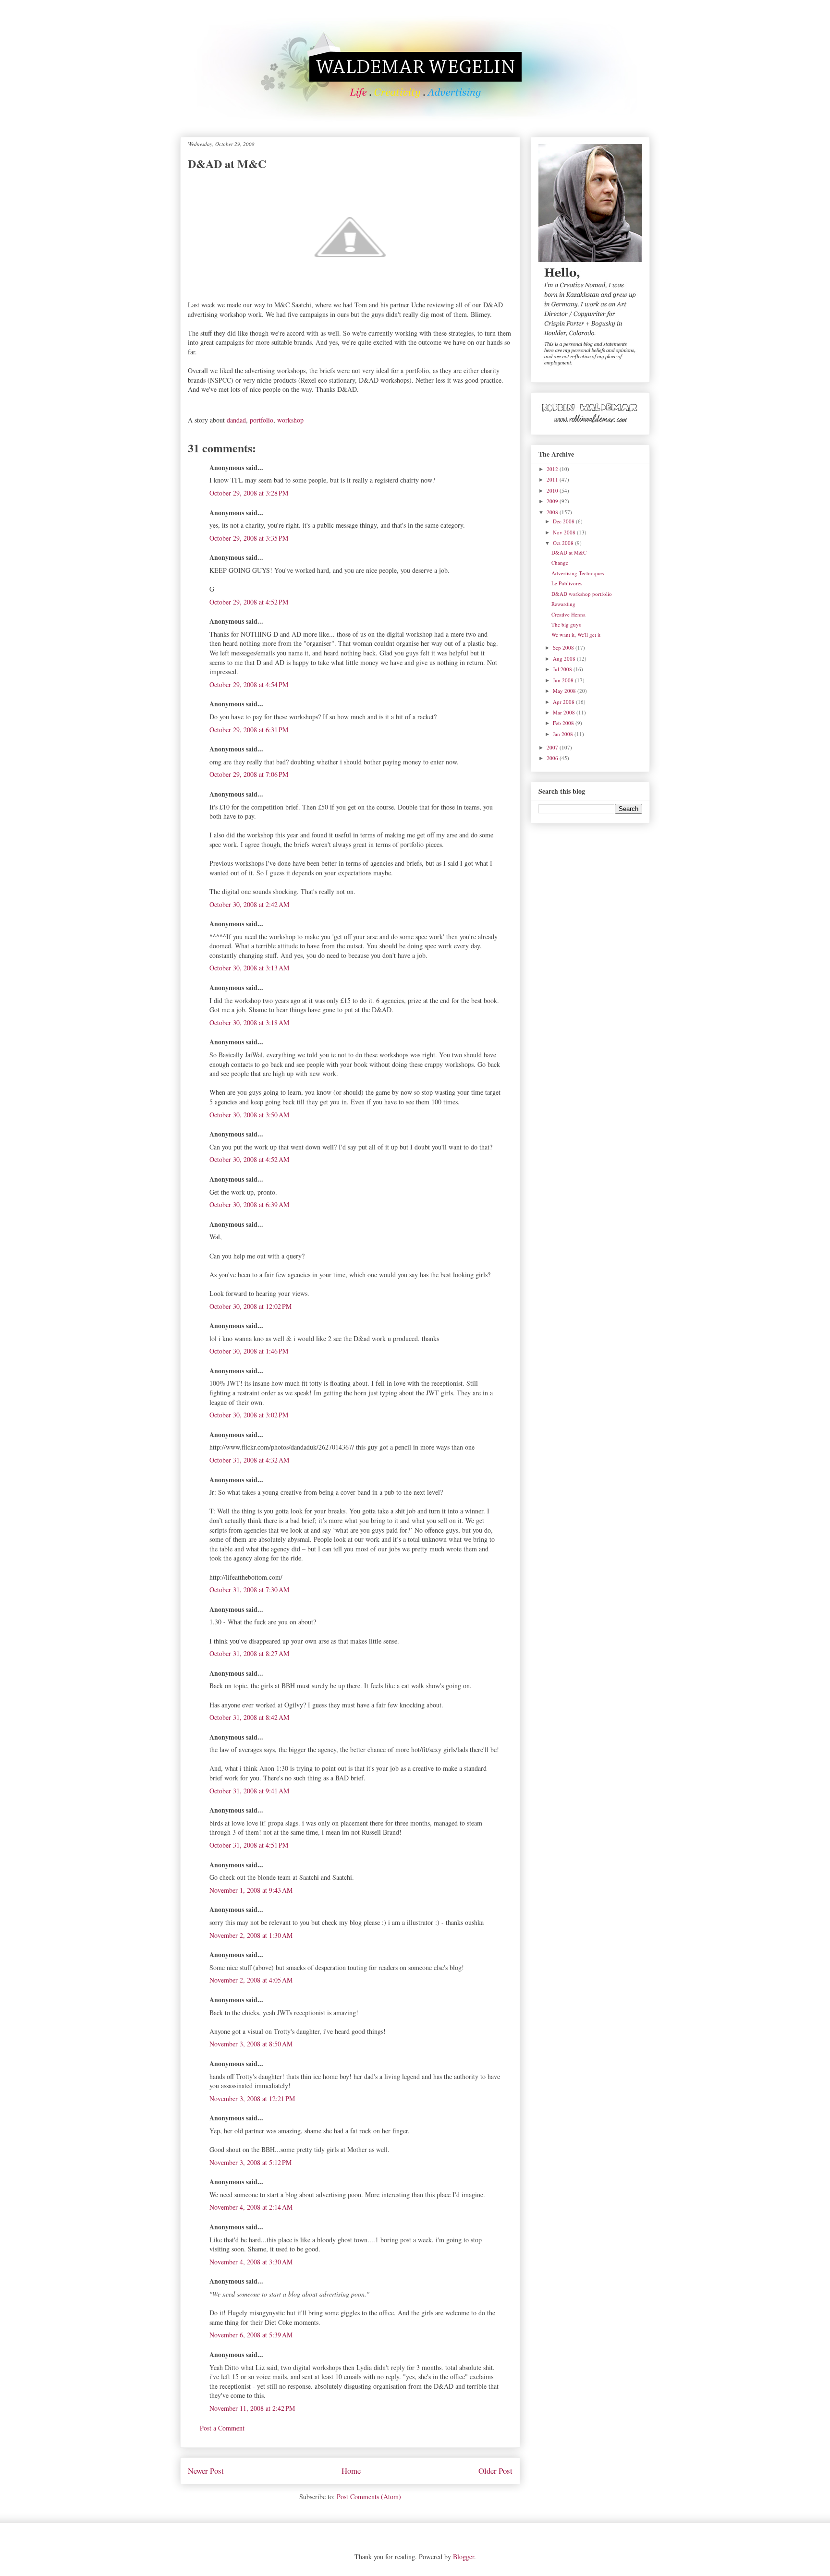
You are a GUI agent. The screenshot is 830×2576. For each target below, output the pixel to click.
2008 (553, 512)
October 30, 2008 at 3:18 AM (249, 1022)
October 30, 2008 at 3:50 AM (249, 1115)
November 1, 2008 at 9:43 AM (251, 1890)
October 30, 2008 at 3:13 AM (249, 968)
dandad (236, 420)
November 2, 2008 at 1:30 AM (251, 1935)
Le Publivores (567, 583)
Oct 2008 (564, 543)
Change (560, 562)
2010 (553, 490)
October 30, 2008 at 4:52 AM (249, 1159)
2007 (553, 747)
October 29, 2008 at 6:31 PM (249, 730)
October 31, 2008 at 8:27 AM (249, 1653)
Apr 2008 (564, 702)
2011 (553, 479)
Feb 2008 (564, 723)
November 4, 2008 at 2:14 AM (251, 2207)
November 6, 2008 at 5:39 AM (251, 2335)
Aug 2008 (565, 659)
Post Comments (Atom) (369, 2497)
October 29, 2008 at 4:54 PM (249, 684)
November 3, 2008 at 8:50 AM (251, 2044)
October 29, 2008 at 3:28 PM (249, 493)
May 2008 (565, 691)
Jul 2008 (563, 669)
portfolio (262, 420)
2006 (553, 758)
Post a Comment (222, 2428)
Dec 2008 (564, 521)
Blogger (464, 2557)
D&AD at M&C (569, 552)
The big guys (566, 624)
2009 (553, 501)
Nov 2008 (565, 532)
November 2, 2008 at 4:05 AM (251, 1980)
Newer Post (206, 2471)
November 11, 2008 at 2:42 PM (252, 2408)
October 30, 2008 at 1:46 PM (249, 1351)
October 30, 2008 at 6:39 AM (249, 1204)
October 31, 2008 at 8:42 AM (249, 1717)
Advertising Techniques (578, 573)
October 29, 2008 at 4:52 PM (249, 602)
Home (351, 2471)
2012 (553, 469)
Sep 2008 (564, 647)
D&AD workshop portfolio (582, 594)
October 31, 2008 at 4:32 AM (249, 1460)
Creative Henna (568, 614)
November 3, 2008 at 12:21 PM (252, 2098)
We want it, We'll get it (576, 635)
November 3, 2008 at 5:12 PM (250, 2162)
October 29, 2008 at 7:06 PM (249, 774)
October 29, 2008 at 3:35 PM (249, 538)
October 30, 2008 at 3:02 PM (249, 1415)
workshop (290, 420)
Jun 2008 (564, 680)
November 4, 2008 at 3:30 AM (251, 2262)
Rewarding (563, 604)
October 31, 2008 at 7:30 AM (249, 1590)
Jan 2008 (564, 734)
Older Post (495, 2471)
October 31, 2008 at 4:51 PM (249, 1845)
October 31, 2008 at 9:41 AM (249, 1791)
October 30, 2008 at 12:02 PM (250, 1306)
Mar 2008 (565, 712)
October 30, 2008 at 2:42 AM (249, 904)
